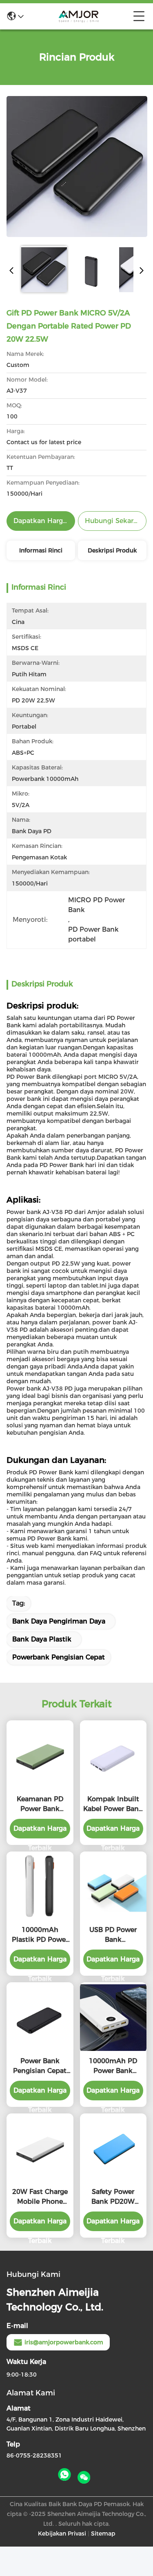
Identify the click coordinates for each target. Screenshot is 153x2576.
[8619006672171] (64, 2475)
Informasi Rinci (41, 550)
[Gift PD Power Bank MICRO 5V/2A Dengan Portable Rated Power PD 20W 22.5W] (77, 166)
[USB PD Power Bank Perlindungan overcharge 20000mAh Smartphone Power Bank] (113, 1887)
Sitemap (103, 2534)
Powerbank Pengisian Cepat (59, 1657)
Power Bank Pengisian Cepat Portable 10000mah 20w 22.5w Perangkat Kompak (40, 2066)
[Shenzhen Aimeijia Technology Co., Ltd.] (78, 16)
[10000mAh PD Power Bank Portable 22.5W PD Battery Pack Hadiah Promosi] (113, 2018)
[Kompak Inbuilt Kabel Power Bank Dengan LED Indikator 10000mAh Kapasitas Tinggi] (113, 1756)
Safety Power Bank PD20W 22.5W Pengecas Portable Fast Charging (113, 2197)
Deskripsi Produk (112, 550)
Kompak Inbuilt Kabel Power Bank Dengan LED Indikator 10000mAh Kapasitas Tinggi (113, 1805)
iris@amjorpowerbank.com (64, 2342)
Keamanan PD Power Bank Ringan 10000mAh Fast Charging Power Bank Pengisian (40, 1805)
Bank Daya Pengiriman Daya (59, 1621)
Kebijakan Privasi (62, 2534)
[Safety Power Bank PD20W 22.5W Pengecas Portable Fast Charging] (113, 2148)
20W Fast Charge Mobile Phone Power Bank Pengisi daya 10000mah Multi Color (40, 2197)
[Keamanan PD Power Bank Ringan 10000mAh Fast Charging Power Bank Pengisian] (40, 1756)
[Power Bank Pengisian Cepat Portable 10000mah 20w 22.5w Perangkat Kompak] (40, 2018)
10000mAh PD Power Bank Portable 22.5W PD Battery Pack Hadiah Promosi (113, 2066)
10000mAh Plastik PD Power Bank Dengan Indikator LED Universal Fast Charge (40, 1935)
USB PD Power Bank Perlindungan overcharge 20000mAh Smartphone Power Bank (113, 1935)
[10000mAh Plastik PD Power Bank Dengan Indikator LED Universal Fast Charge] (40, 1887)
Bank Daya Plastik (42, 1639)
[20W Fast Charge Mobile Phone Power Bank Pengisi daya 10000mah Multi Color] (40, 2148)
